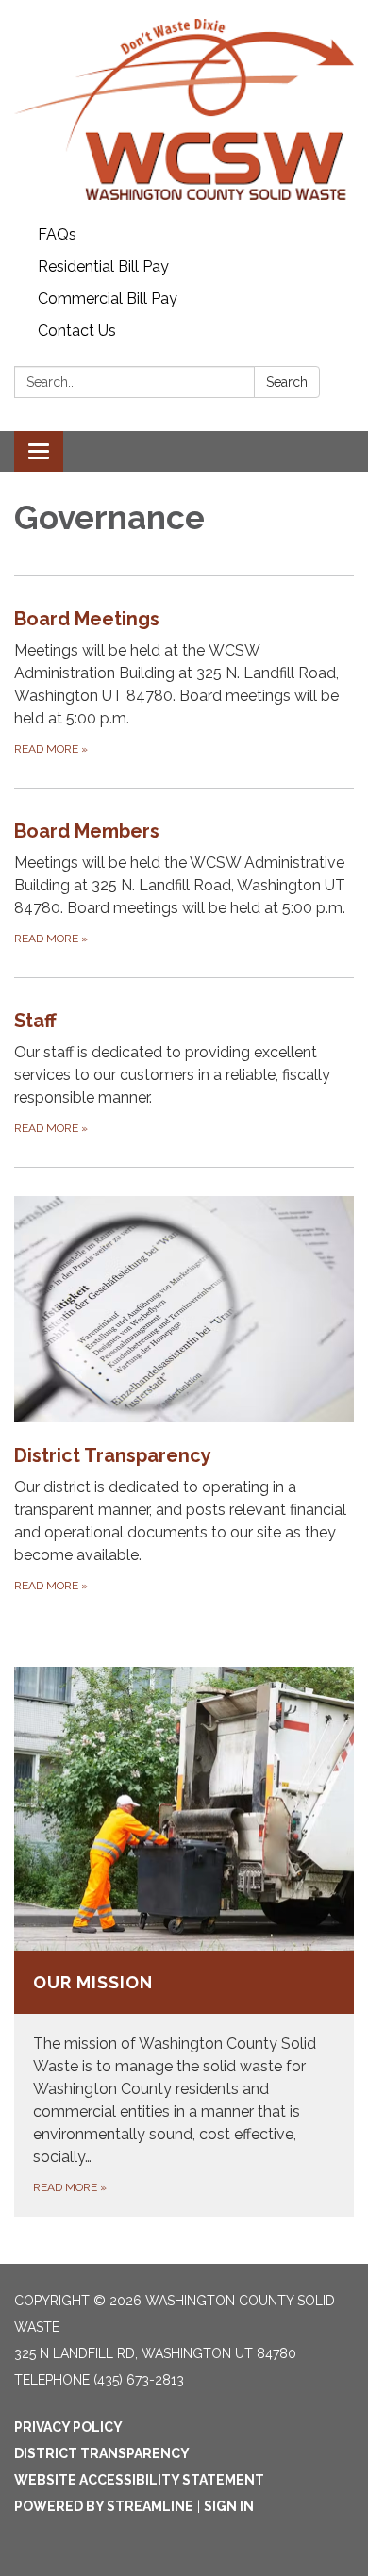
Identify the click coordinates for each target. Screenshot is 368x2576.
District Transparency (102, 2453)
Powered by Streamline (104, 2506)
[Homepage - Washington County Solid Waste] (184, 109)
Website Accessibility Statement (139, 2480)
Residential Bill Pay (103, 266)
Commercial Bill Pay (108, 299)
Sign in (229, 2506)
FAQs (57, 234)
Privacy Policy (68, 2427)
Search (287, 382)
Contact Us (77, 331)
